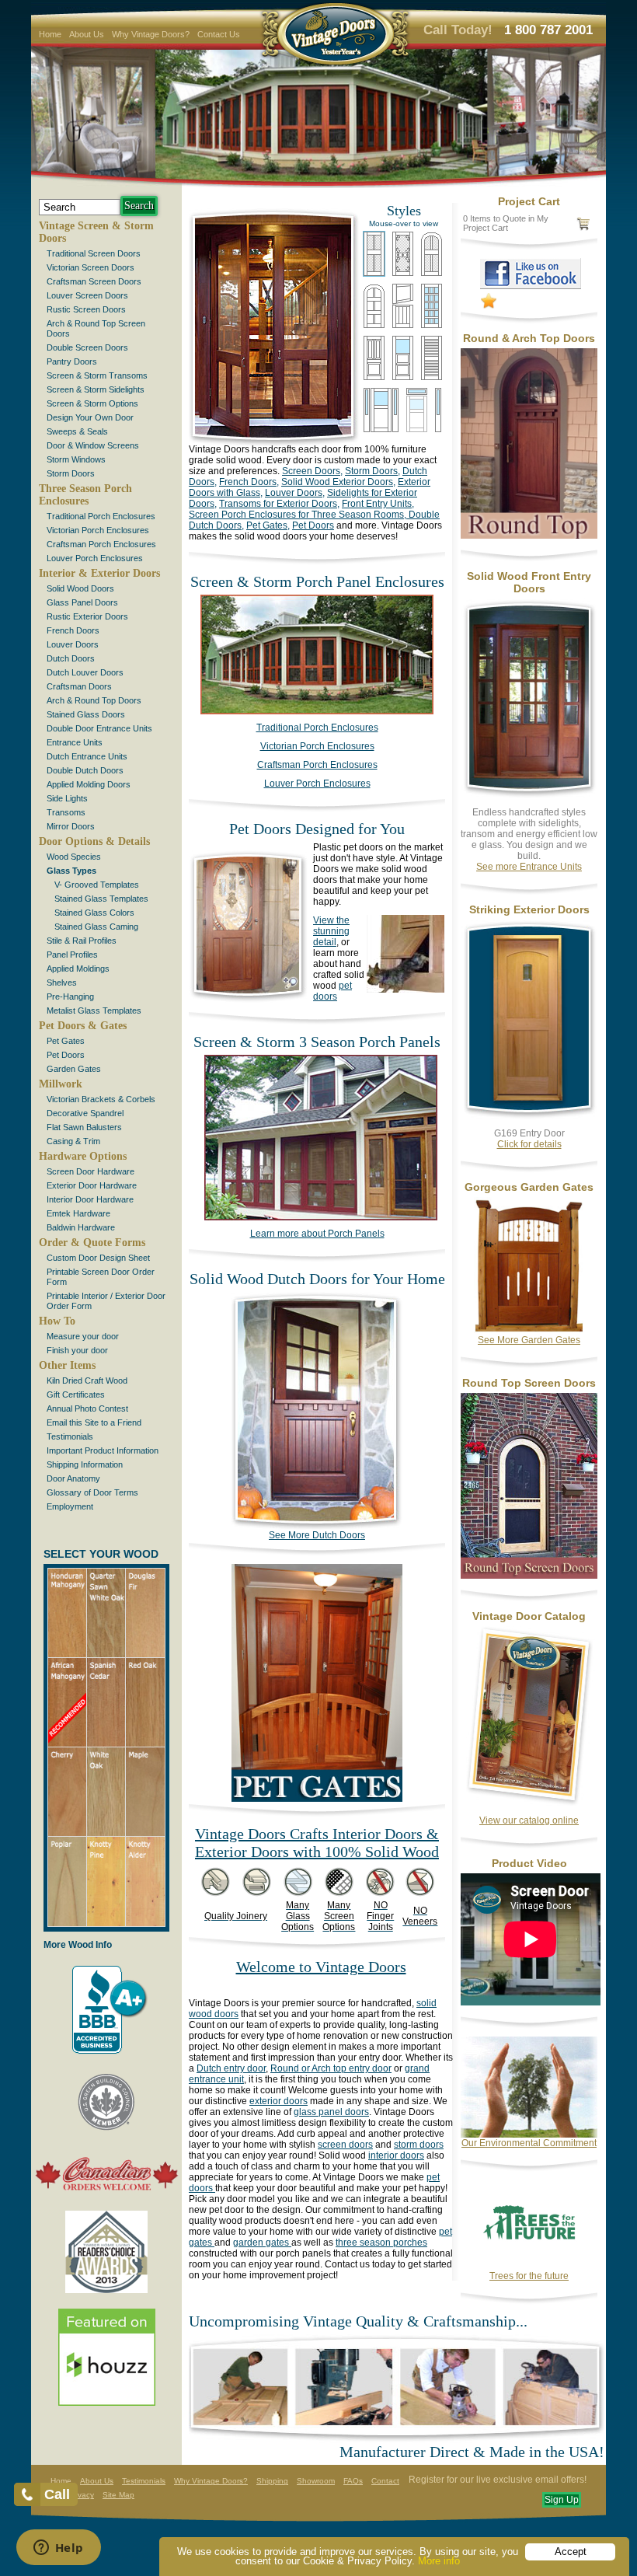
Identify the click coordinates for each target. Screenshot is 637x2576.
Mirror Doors (71, 826)
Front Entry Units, (378, 504)
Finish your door (77, 1350)
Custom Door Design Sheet (98, 1258)
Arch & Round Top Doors (94, 700)
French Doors (73, 630)
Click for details (529, 1144)
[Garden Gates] (529, 1332)
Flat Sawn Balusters (84, 1127)
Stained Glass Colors (94, 913)
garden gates (262, 2243)
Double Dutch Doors (85, 770)
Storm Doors (71, 473)
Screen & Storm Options (92, 403)
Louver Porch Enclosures (95, 558)
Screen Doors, (312, 471)
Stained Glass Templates (101, 899)
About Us (87, 34)
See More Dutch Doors (317, 1535)
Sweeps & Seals (77, 431)
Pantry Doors (72, 361)
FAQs (353, 2481)
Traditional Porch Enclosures (101, 516)
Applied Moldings (78, 969)
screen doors (345, 2145)
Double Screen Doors (87, 347)
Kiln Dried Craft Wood (87, 1380)
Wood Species (74, 857)
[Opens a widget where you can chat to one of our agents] (58, 2549)
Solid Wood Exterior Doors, (338, 482)
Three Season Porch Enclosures (85, 495)
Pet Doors (66, 1055)
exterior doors (278, 2101)
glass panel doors (331, 2112)
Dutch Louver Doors (85, 672)
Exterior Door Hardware (92, 1185)
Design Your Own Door (90, 417)
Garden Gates (74, 1069)
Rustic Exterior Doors (87, 616)
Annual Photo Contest (87, 1408)
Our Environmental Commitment (529, 2143)
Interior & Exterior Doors (99, 573)
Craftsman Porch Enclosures (101, 544)
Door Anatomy (73, 1478)
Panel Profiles (72, 955)
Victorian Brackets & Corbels (101, 1099)
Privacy (81, 2495)
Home (50, 34)
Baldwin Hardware (81, 1227)
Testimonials (70, 1436)
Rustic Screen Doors (86, 309)
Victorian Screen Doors (91, 267)
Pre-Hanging (70, 997)
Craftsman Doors (79, 686)
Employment (70, 1506)
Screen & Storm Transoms (97, 375)
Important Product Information (103, 1450)
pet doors (332, 991)
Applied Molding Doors (89, 784)
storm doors (419, 2145)
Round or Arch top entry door (331, 2068)
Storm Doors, (372, 471)
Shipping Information (85, 1464)
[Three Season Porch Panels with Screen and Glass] (317, 711)
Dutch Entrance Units (87, 756)
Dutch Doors (71, 658)
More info (439, 2561)
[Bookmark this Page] (489, 305)
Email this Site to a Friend (94, 1422)
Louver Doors (73, 644)
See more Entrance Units (529, 867)
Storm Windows (76, 459)
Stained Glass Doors (86, 714)
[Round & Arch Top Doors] (529, 536)
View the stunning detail (331, 931)
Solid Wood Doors (80, 588)
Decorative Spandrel (85, 1113)
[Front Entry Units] (529, 796)
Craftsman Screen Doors (94, 281)
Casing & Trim (73, 1141)
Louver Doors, (295, 493)
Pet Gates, (268, 525)
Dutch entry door (231, 2068)
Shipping (272, 2481)
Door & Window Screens (93, 445)
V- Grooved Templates (97, 885)
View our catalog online (529, 1820)
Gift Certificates (76, 1394)
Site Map (118, 2495)
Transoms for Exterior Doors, (279, 504)
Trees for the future (529, 2276)
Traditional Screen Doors (94, 253)
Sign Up (562, 2500)
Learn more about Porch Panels (317, 1234)
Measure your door (83, 1336)
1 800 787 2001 (548, 30)
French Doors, (249, 482)
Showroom (316, 2481)
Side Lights (67, 798)
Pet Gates (66, 1041)
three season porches (381, 2243)
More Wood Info (78, 1945)
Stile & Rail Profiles (82, 941)
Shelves (62, 983)
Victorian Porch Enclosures (98, 530)
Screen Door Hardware (91, 1171)
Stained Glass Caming (96, 927)
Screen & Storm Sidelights (96, 389)
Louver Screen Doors (87, 295)
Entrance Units (75, 742)
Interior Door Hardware (90, 1199)
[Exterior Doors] (529, 1117)
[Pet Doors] (249, 1000)
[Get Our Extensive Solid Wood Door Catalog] (529, 1804)
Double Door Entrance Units (99, 728)
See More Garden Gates (529, 1340)
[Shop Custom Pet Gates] (317, 1799)
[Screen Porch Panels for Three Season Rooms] (313, 1217)
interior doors (396, 2155)
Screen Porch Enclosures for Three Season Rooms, (298, 515)
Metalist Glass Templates (94, 1011)
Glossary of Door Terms (92, 1492)
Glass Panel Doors (82, 602)
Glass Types (71, 871)
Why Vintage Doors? (151, 34)
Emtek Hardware (78, 1213)
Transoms (66, 812)
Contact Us (219, 34)
